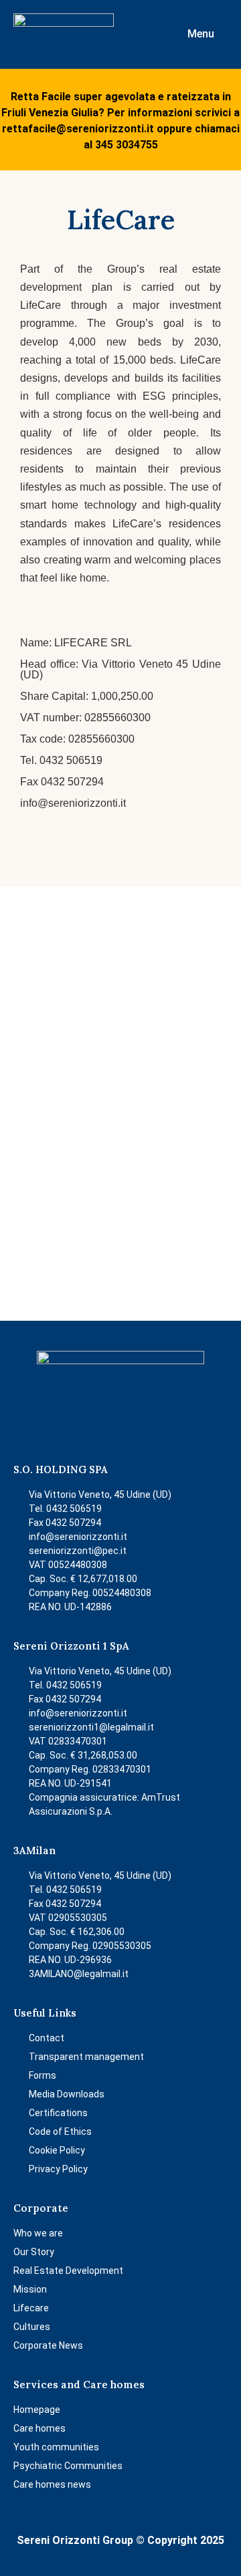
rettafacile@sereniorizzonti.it (78, 129)
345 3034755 (127, 145)
